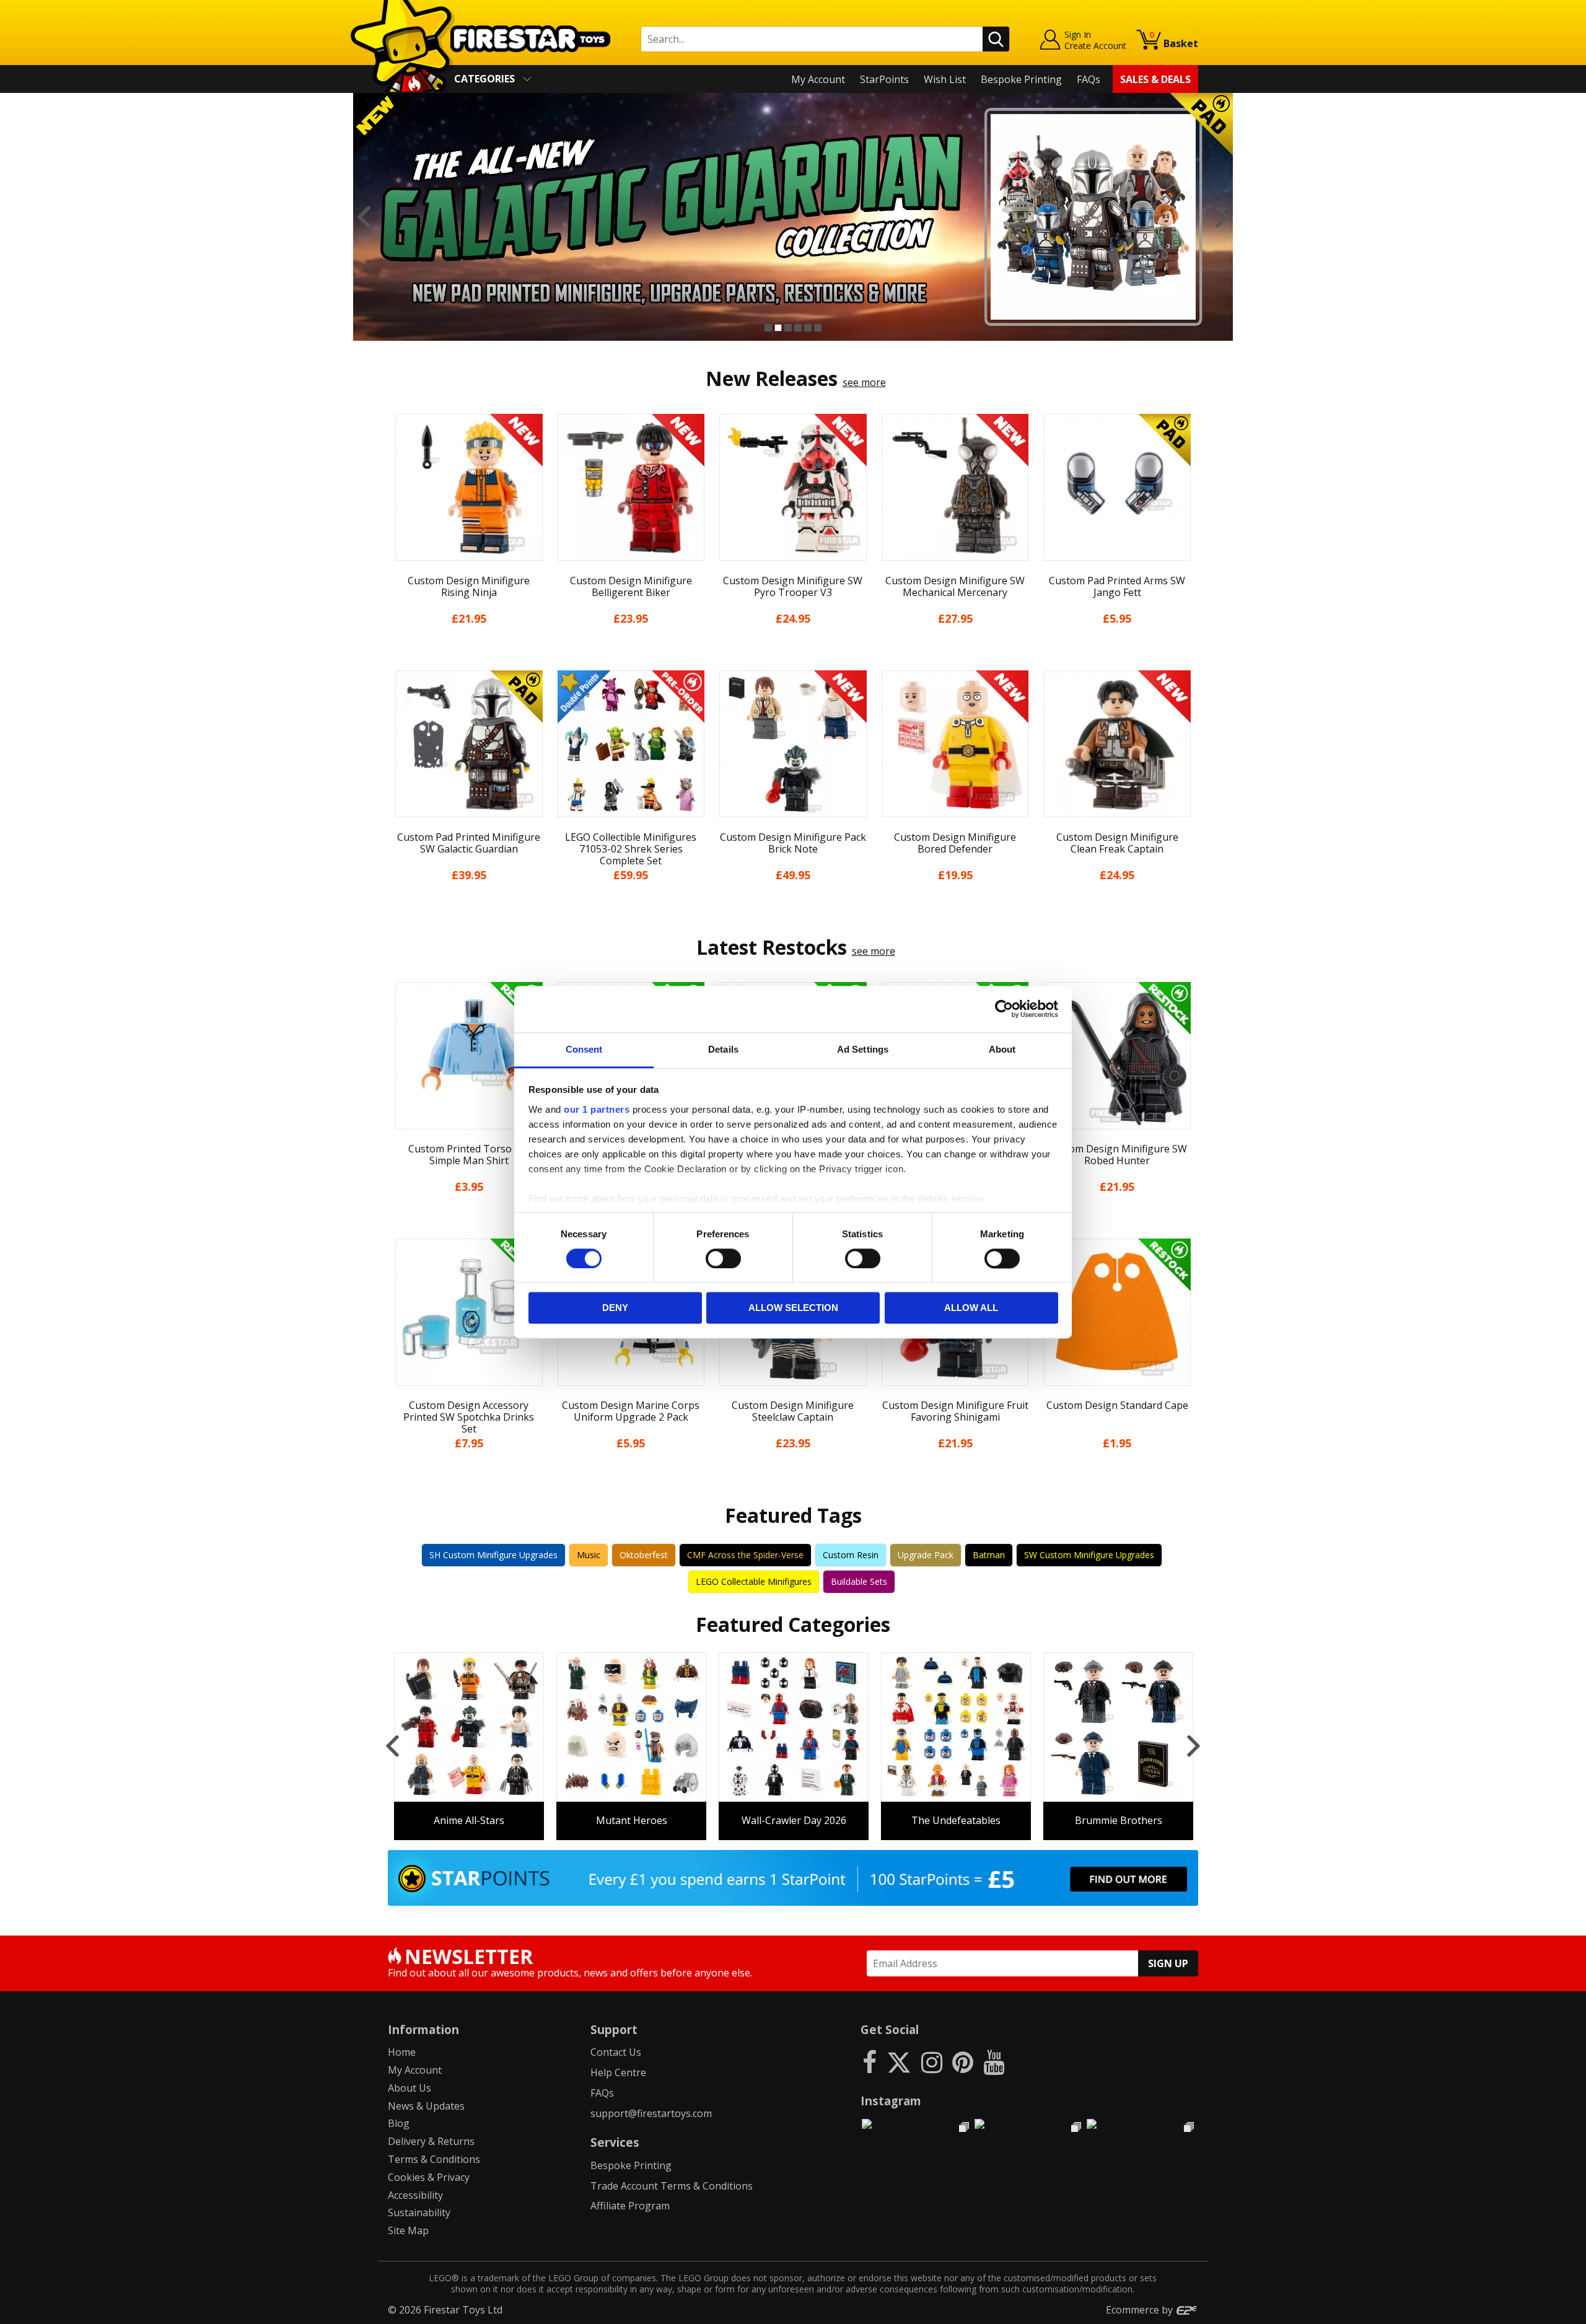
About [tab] (1002, 1049)
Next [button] (1222, 217)
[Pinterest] (963, 2062)
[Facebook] (870, 2062)
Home (402, 2052)
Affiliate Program (630, 2206)
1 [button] (768, 328)
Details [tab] (723, 1049)
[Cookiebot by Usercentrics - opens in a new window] (1004, 1009)
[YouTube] (994, 2062)
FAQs (1089, 79)
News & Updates (426, 2106)
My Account (818, 79)
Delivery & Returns (431, 2141)
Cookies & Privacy (429, 2177)
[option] (793, 217)
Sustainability (419, 2212)
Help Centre (618, 2072)
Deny (615, 1308)
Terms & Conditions (434, 2159)
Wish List (945, 79)
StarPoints (884, 79)
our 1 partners (597, 1109)
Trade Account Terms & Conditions (672, 2186)
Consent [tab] (584, 1049)
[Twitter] (899, 2062)
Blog (399, 2123)
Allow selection (793, 1308)
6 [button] (818, 328)
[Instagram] (932, 2062)
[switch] (723, 1258)
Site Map (408, 2230)
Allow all (971, 1308)
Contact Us (616, 2052)
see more (864, 382)
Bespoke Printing (1021, 79)
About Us (410, 2088)
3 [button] (788, 328)
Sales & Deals (1155, 79)
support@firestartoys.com (651, 2113)
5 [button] (808, 328)
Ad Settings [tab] (863, 1049)
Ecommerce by (1141, 2310)
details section (951, 1199)
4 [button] (798, 328)
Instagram (891, 2101)
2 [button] (778, 328)
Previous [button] (364, 217)
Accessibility (415, 2195)
